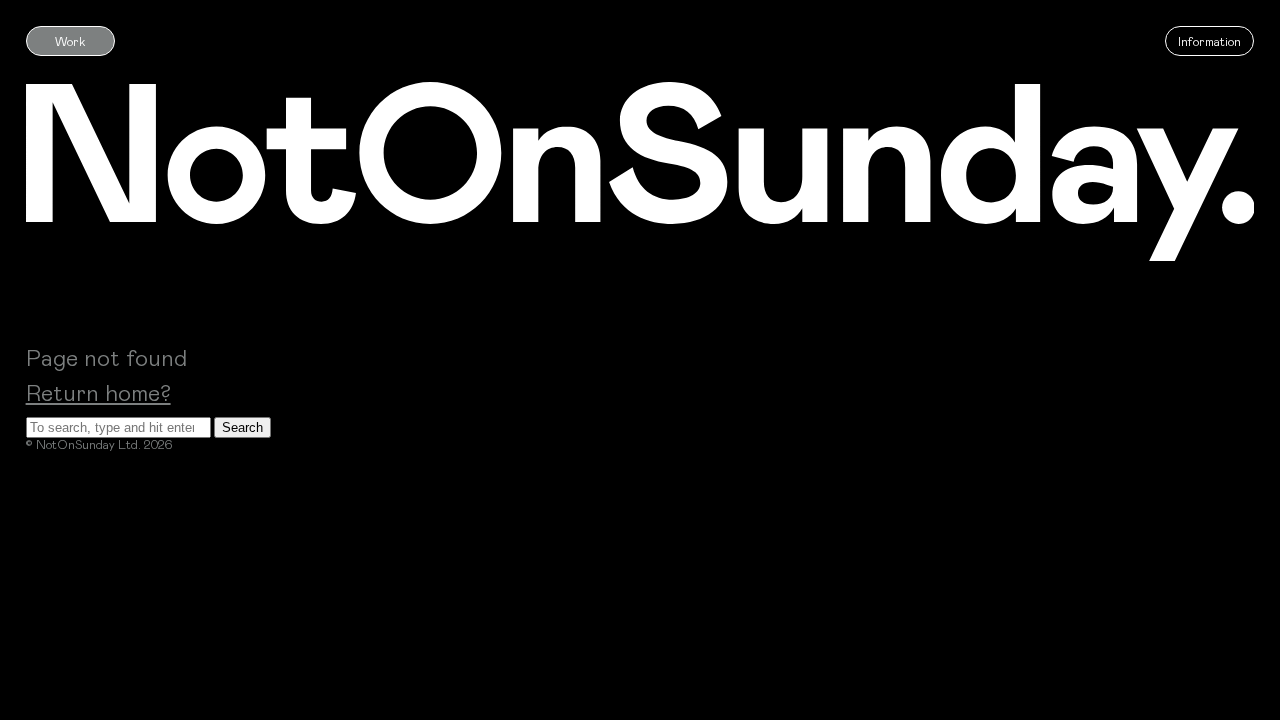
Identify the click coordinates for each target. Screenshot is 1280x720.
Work (70, 41)
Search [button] (242, 427)
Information (1209, 41)
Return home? (98, 392)
